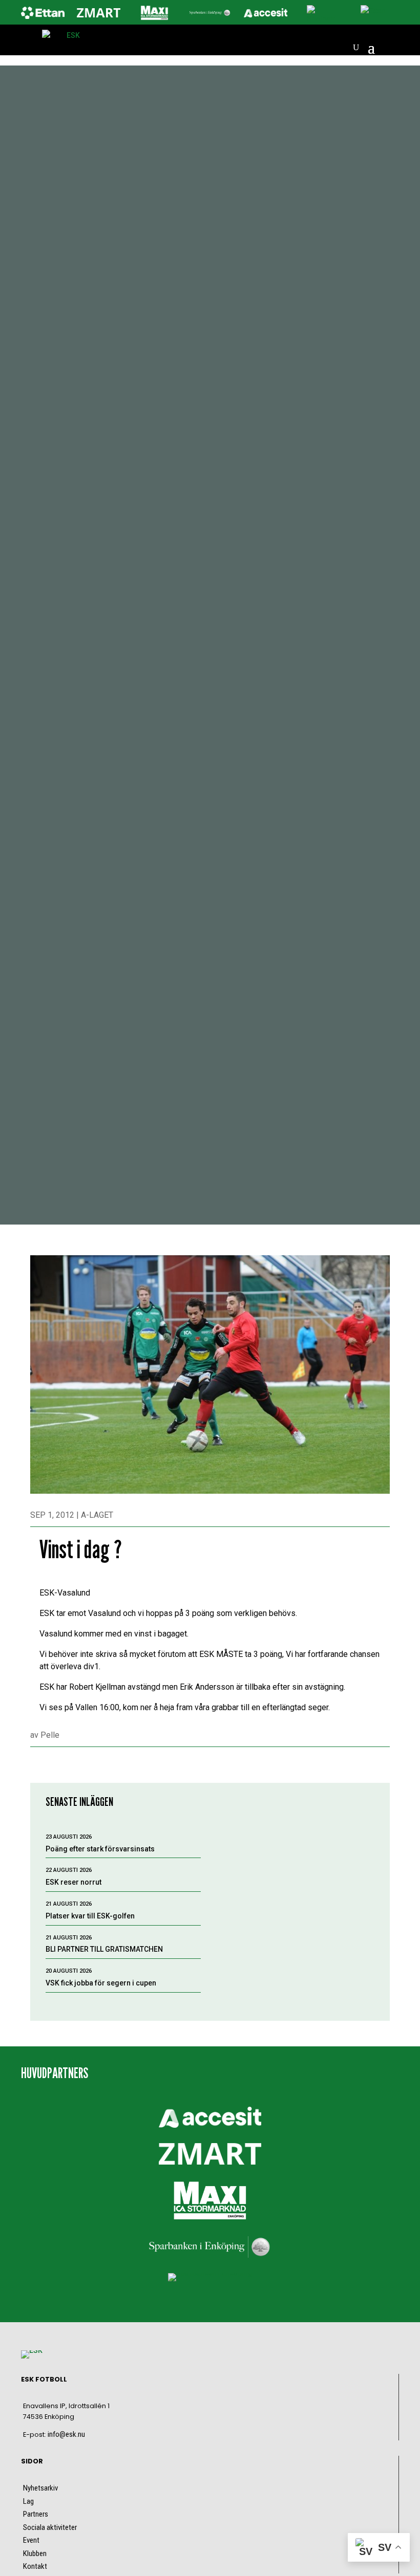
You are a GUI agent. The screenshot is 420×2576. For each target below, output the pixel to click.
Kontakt (35, 2566)
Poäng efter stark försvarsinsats (100, 1849)
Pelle (50, 1735)
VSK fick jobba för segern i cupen (101, 1983)
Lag (28, 2501)
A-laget (97, 1515)
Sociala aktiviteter (50, 2527)
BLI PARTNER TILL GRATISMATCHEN (104, 1949)
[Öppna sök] (356, 48)
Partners (36, 2514)
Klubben (35, 2553)
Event (31, 2540)
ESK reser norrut (73, 1882)
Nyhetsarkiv (40, 2488)
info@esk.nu (66, 2434)
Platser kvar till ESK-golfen (90, 1916)
